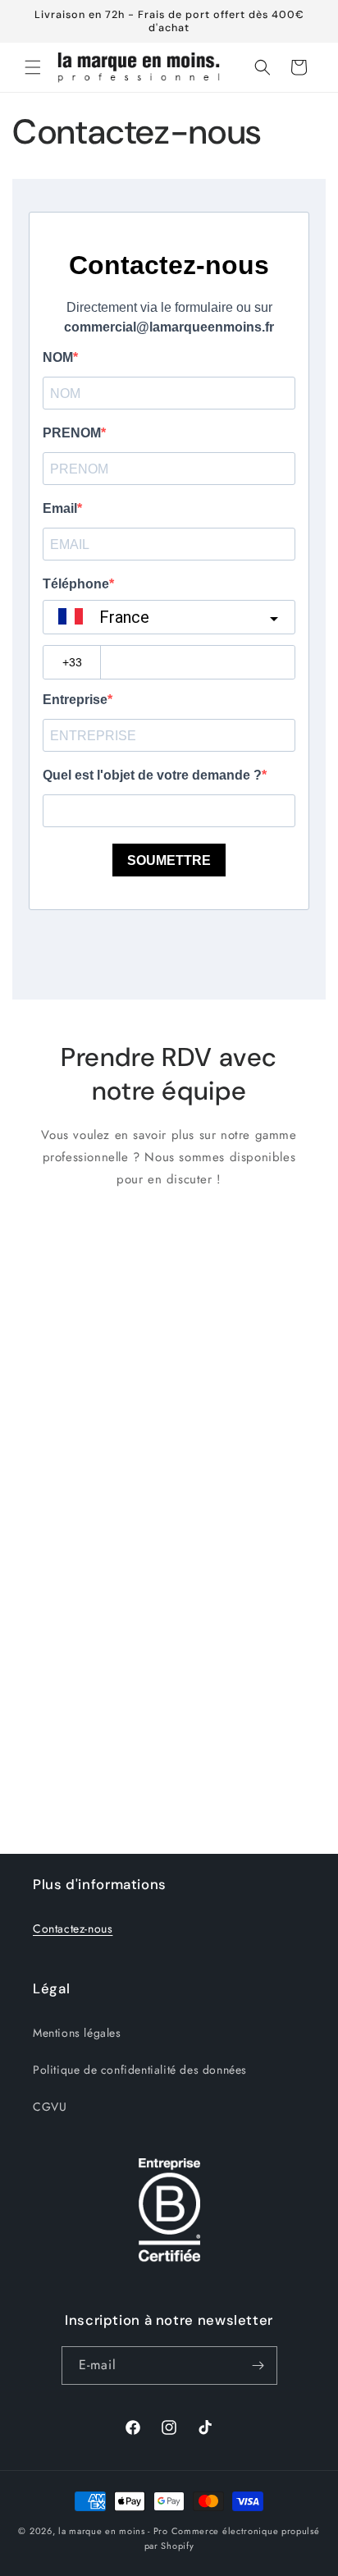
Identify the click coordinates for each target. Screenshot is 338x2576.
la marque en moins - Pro (113, 2531)
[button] (33, 67)
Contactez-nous (73, 1929)
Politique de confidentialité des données (140, 2070)
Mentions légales (77, 2033)
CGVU (50, 2107)
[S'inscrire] (258, 2366)
